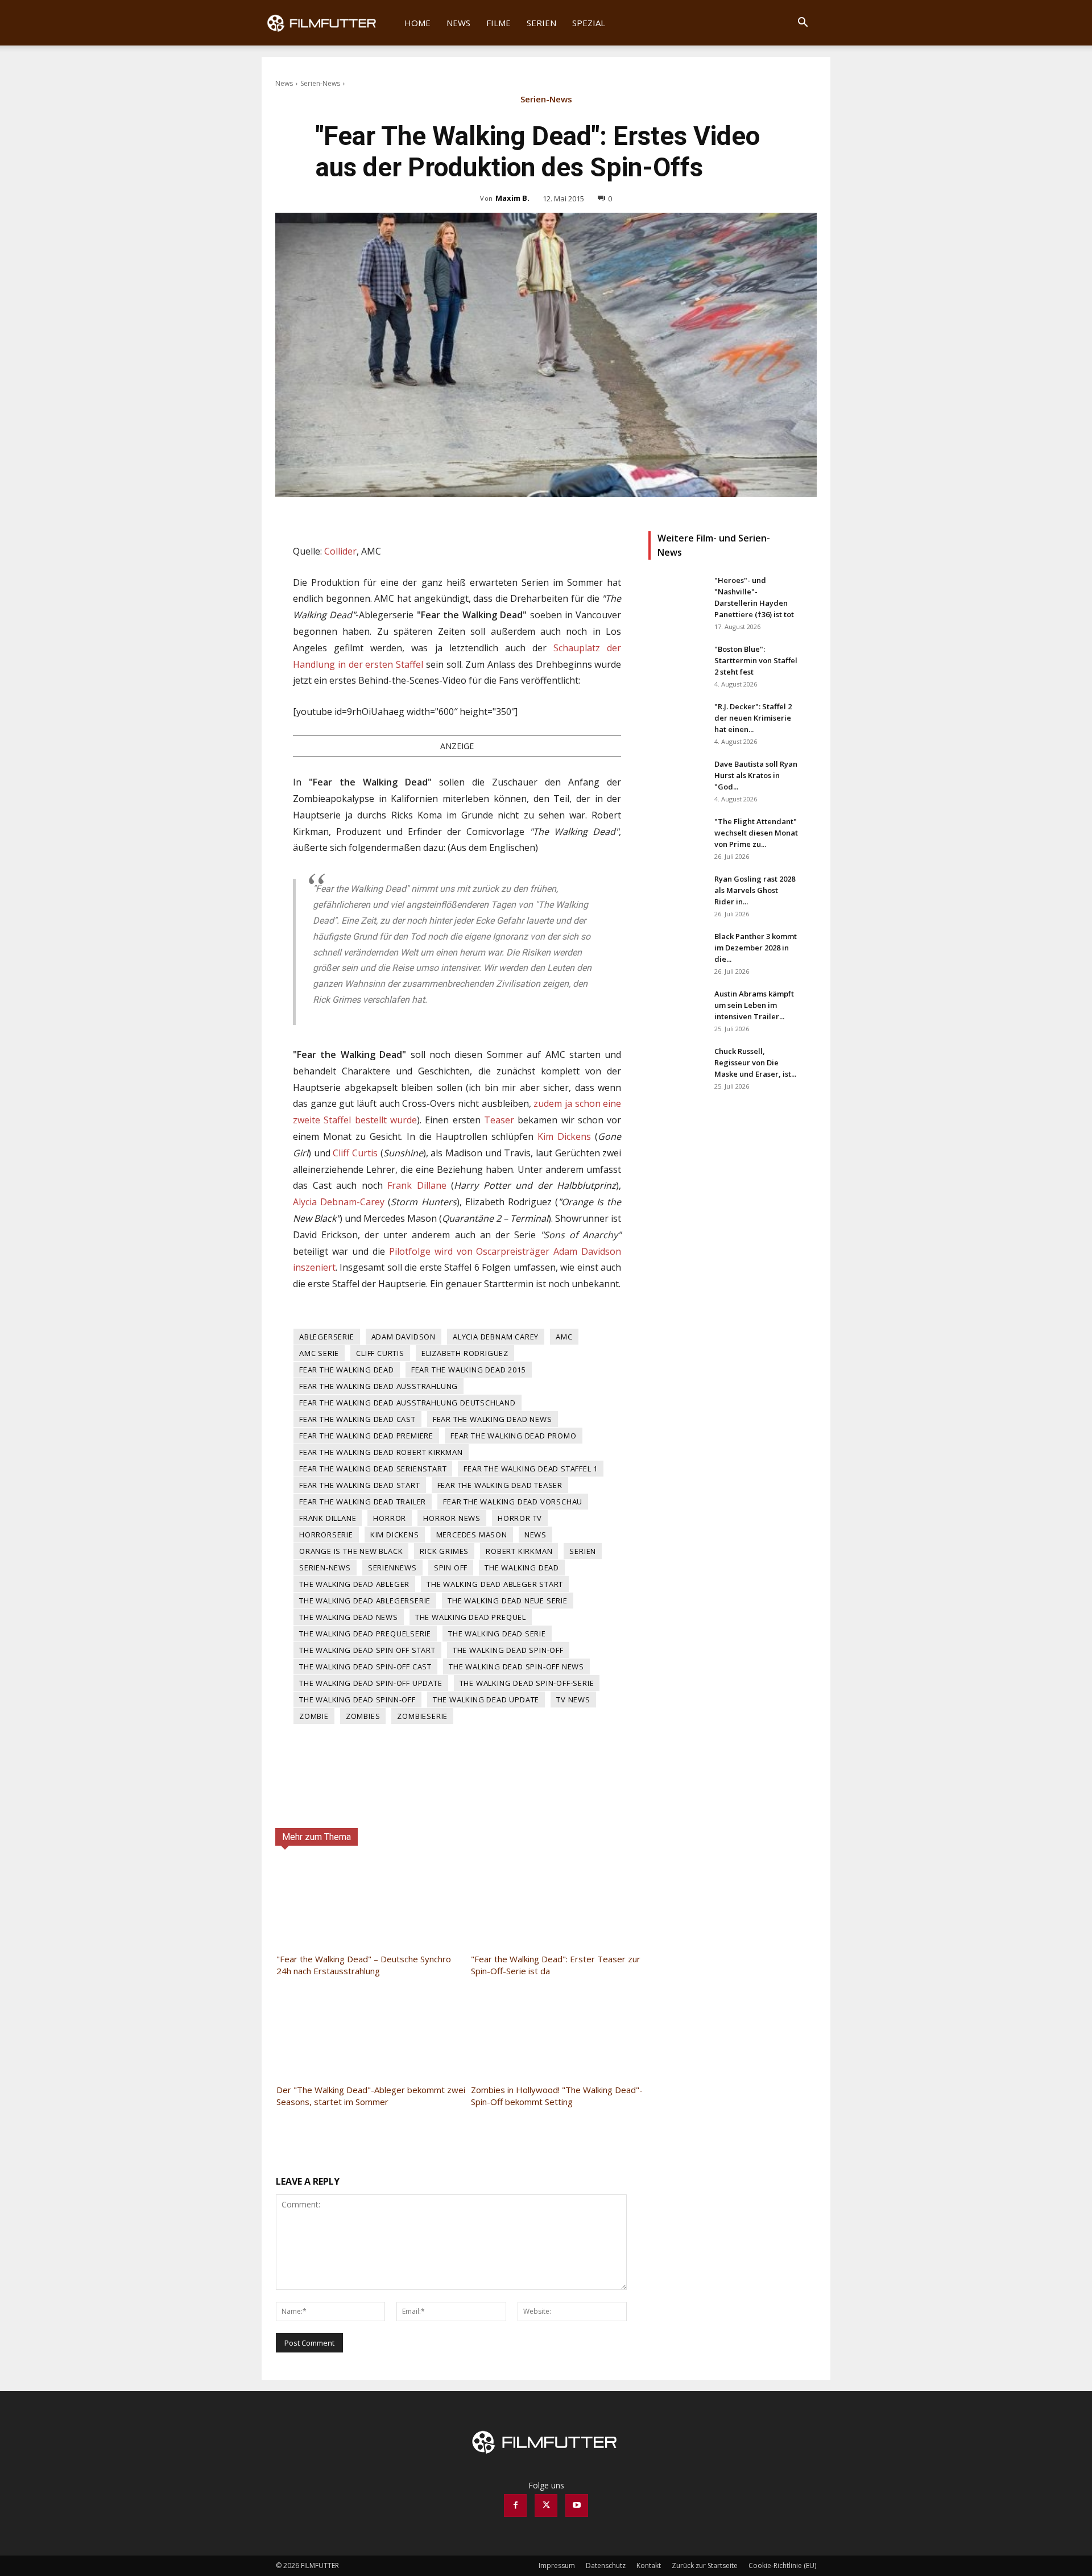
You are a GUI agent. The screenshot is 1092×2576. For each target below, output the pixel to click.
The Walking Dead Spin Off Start (367, 1650)
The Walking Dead (522, 1568)
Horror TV (520, 1518)
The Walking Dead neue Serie (508, 1601)
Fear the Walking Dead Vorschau (513, 1502)
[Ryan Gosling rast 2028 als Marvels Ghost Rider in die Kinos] (677, 893)
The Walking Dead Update (486, 1700)
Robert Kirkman (519, 1551)
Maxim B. (512, 198)
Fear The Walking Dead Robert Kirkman (381, 1452)
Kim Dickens (564, 1136)
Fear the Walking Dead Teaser (500, 1485)
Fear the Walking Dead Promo (514, 1436)
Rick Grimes (444, 1551)
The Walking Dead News (349, 1617)
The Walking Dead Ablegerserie (365, 1601)
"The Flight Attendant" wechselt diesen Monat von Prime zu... (756, 833)
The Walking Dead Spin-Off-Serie (527, 1683)
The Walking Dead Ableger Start (495, 1584)
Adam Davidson (404, 1337)
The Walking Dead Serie (497, 1634)
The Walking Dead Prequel (471, 1617)
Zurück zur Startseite (705, 2565)
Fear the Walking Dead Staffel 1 (531, 1469)
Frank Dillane (417, 1185)
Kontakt (649, 2565)
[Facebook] (515, 2505)
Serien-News (320, 83)
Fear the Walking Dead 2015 (469, 1370)
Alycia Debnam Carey (496, 1337)
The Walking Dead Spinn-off (357, 1700)
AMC (564, 1337)
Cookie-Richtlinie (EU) (782, 2565)
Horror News (452, 1518)
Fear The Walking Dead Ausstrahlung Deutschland (408, 1403)
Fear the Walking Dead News (493, 1419)
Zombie (314, 1716)
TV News (573, 1700)
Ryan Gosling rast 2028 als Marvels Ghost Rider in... (755, 890)
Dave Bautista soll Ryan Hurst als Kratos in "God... (756, 775)
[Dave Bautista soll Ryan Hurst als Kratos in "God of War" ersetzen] (677, 778)
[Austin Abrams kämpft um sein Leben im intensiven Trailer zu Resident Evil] (677, 1008)
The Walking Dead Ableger (354, 1584)
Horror (390, 1518)
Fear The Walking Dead (347, 1370)
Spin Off (451, 1568)
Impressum (557, 2565)
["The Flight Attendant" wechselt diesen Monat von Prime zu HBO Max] (677, 836)
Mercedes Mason (472, 1535)
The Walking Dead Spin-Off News (516, 1667)
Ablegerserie (327, 1337)
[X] (546, 2505)
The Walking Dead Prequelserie (365, 1634)
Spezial (589, 23)
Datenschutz (606, 2565)
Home (417, 23)
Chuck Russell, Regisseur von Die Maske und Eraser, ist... (755, 1062)
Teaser (499, 1120)
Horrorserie (326, 1535)
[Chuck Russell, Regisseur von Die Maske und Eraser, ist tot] (677, 1065)
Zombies (363, 1716)
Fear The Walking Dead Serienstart (373, 1469)
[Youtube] (577, 2505)
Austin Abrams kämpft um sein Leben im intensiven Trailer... (754, 1005)
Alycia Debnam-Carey (339, 1202)
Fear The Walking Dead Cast (357, 1419)
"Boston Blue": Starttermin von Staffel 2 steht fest (756, 660)
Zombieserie (422, 1716)
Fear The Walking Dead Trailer (363, 1502)
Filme (499, 23)
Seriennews (392, 1568)
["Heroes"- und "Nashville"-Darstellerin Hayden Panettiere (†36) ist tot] (677, 594)
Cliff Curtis (355, 1153)
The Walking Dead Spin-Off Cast (365, 1667)
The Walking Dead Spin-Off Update (371, 1683)
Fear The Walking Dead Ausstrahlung (379, 1386)
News (458, 23)
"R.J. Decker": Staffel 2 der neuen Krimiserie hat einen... (753, 718)
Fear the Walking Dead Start (360, 1485)
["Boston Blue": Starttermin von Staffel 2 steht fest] (677, 663)
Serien (541, 23)
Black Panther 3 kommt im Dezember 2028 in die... (756, 948)
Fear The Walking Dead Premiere (366, 1436)
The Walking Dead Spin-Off (508, 1650)
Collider (340, 551)
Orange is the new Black (351, 1551)
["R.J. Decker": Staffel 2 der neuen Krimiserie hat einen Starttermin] (677, 721)
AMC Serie (319, 1353)
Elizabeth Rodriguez (465, 1353)
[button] (803, 24)
